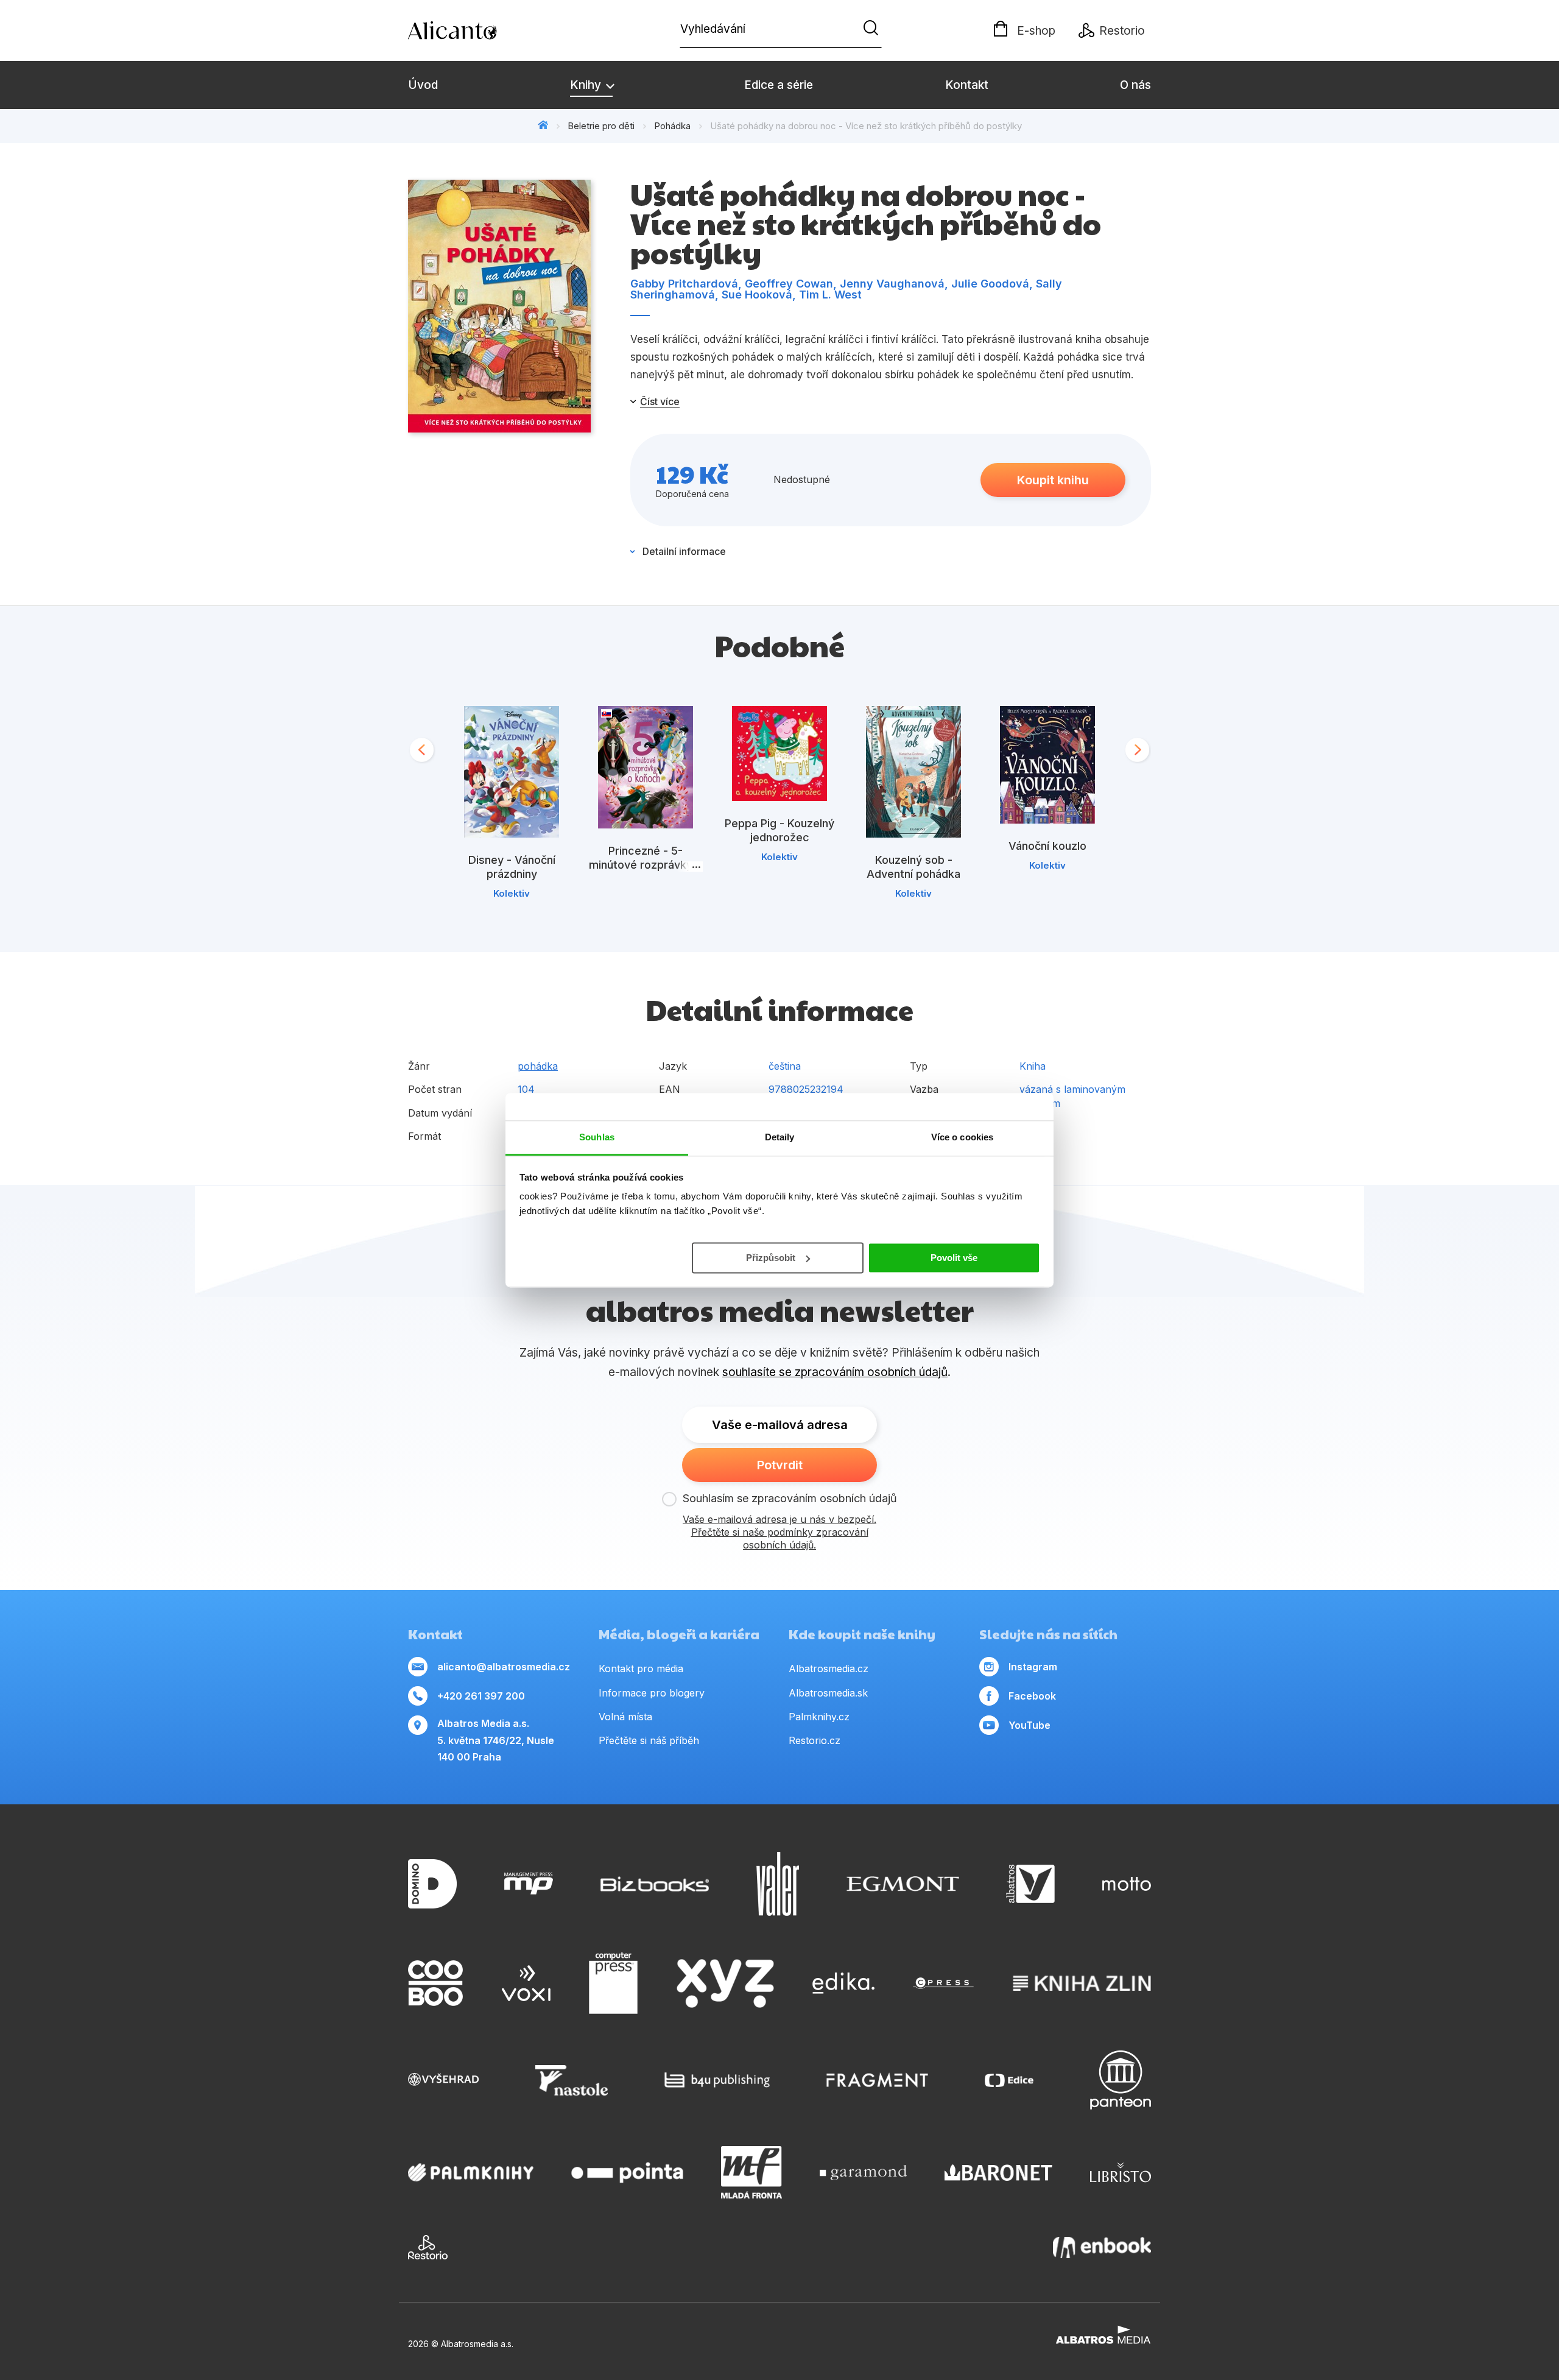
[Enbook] (1102, 2247)
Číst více (660, 401)
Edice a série (779, 85)
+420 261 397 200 (481, 1696)
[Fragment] (877, 2080)
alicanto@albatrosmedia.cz (504, 1667)
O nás (1135, 85)
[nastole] (572, 2080)
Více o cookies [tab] (962, 1137)
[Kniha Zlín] (1082, 1983)
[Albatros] (1030, 1884)
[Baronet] (999, 2172)
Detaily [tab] (780, 1137)
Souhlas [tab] (597, 1137)
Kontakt (967, 85)
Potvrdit (780, 1465)
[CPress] (943, 1983)
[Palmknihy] (471, 2172)
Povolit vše (954, 1257)
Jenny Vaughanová (892, 284)
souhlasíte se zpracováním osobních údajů (835, 1372)
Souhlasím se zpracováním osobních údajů (790, 1498)
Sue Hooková (757, 295)
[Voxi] (526, 1983)
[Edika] (843, 1983)
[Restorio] (428, 2247)
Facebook (1032, 1696)
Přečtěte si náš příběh (649, 1740)
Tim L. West (830, 295)
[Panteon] (1121, 2080)
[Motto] (1127, 1884)
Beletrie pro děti (601, 126)
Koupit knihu (1053, 480)
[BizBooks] (655, 1884)
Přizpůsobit (771, 1257)
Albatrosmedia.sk (828, 1693)
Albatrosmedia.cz (829, 1668)
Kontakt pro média (641, 1668)
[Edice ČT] (1009, 2080)
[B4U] (717, 2080)
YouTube (1029, 1725)
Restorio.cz (815, 1740)
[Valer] (778, 1884)
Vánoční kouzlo (1047, 846)
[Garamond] (863, 2172)
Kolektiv (512, 893)
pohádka (538, 1066)
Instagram (1033, 1667)
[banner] (478, 30)
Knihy (587, 85)
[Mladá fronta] (751, 2172)
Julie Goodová (990, 284)
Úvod (423, 85)
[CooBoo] (435, 1983)
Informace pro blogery (652, 1693)
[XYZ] (725, 1983)
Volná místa (625, 1717)
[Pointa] (627, 2172)
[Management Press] (529, 1884)
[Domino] (432, 1884)
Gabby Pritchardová (684, 284)
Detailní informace (684, 551)
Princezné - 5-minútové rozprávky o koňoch (646, 865)
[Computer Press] (613, 1983)
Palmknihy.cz (819, 1717)
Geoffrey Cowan (789, 284)
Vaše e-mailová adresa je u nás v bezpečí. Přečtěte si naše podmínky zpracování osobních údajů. (779, 1532)
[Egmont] (903, 1884)
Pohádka (672, 126)
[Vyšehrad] (443, 2080)
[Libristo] (1121, 2172)
